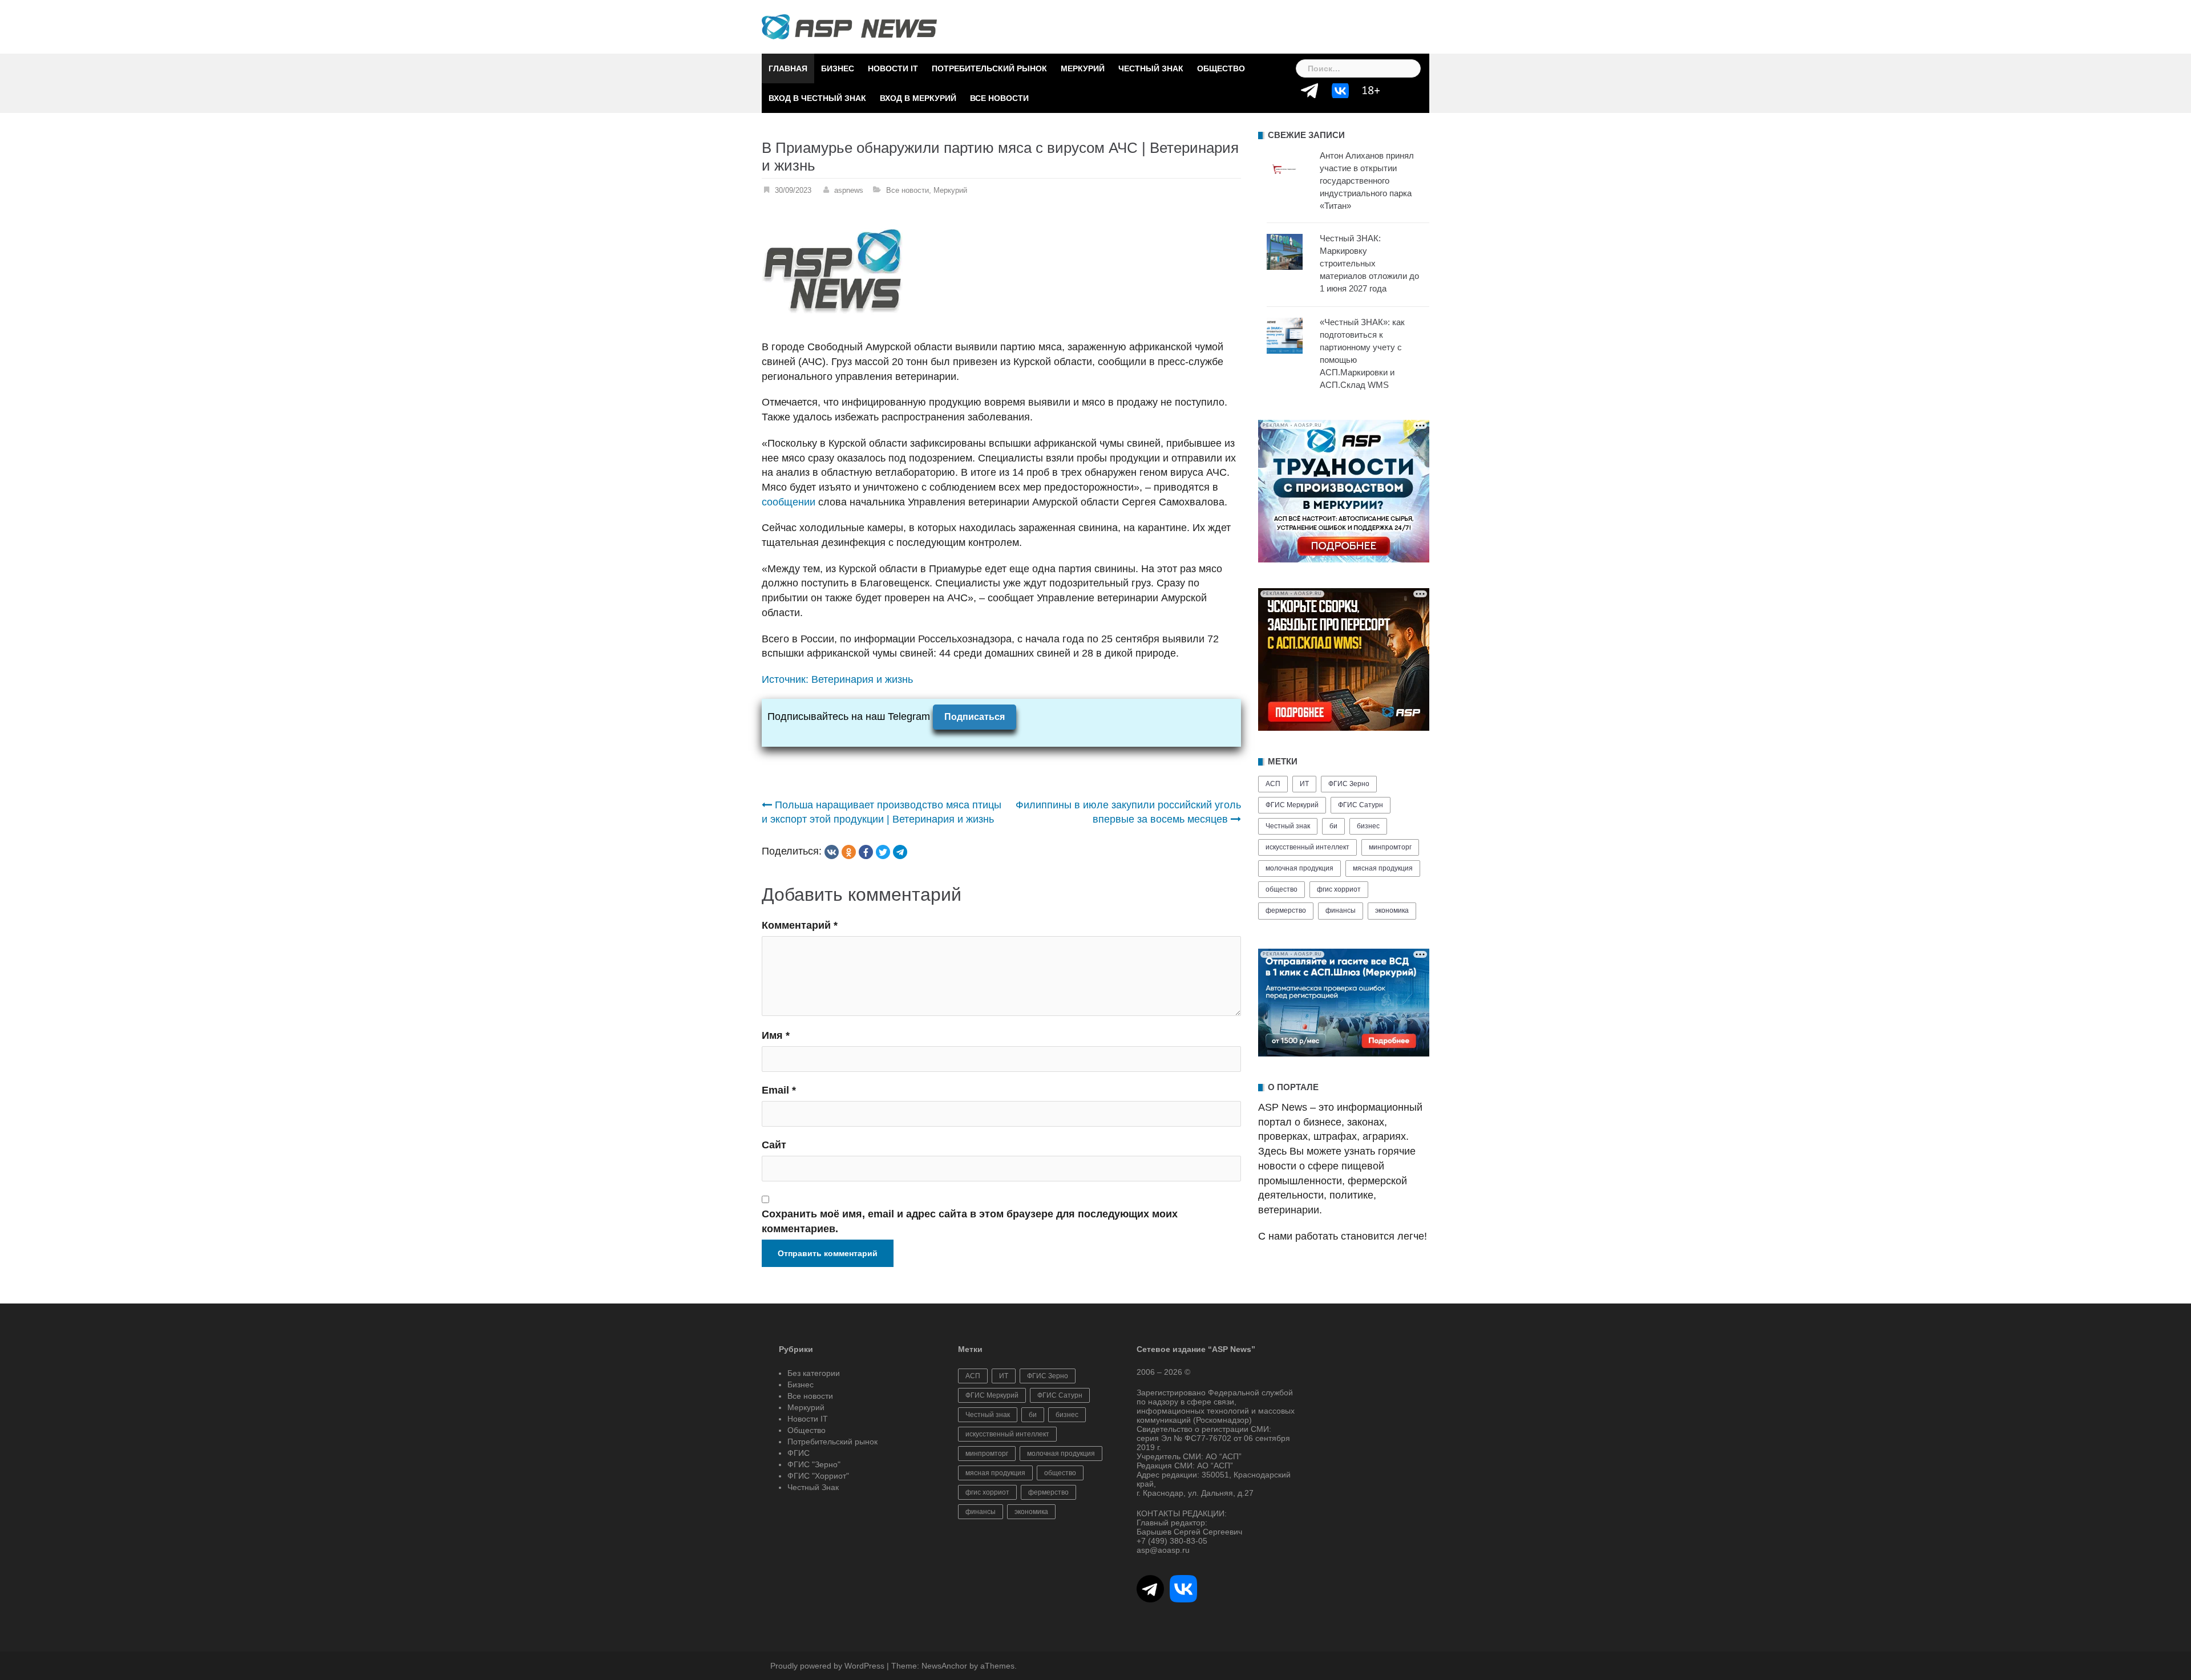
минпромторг (1390, 847)
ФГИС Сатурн (1361, 805)
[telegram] (900, 852)
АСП (1273, 784)
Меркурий (1083, 68)
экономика (1392, 910)
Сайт (774, 1145)
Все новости (999, 98)
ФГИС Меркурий (1292, 805)
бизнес (1368, 826)
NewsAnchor (944, 1666)
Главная (788, 68)
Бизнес (838, 68)
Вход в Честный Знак (817, 98)
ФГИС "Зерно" (814, 1464)
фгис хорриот (1339, 889)
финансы (1341, 910)
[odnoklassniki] (849, 852)
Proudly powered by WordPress (827, 1666)
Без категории (814, 1373)
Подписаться (975, 717)
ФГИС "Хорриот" (818, 1476)
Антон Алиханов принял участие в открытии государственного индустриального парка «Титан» (1367, 181)
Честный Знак (1151, 68)
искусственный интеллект (1307, 847)
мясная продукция (1383, 868)
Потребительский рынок (989, 68)
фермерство (1286, 910)
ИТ (1304, 784)
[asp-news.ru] (849, 26)
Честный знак (1288, 826)
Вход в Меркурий (918, 98)
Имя (776, 1035)
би (1333, 826)
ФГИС (799, 1453)
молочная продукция (1299, 868)
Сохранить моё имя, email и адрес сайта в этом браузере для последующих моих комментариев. (970, 1221)
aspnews (849, 190)
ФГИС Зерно (1349, 784)
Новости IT (893, 68)
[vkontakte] (832, 852)
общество (1282, 889)
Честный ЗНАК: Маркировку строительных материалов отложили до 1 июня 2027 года (1369, 263)
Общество (1221, 68)
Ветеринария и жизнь (862, 679)
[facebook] (866, 852)
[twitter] (883, 852)
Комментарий (800, 925)
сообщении (789, 502)
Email (779, 1090)
